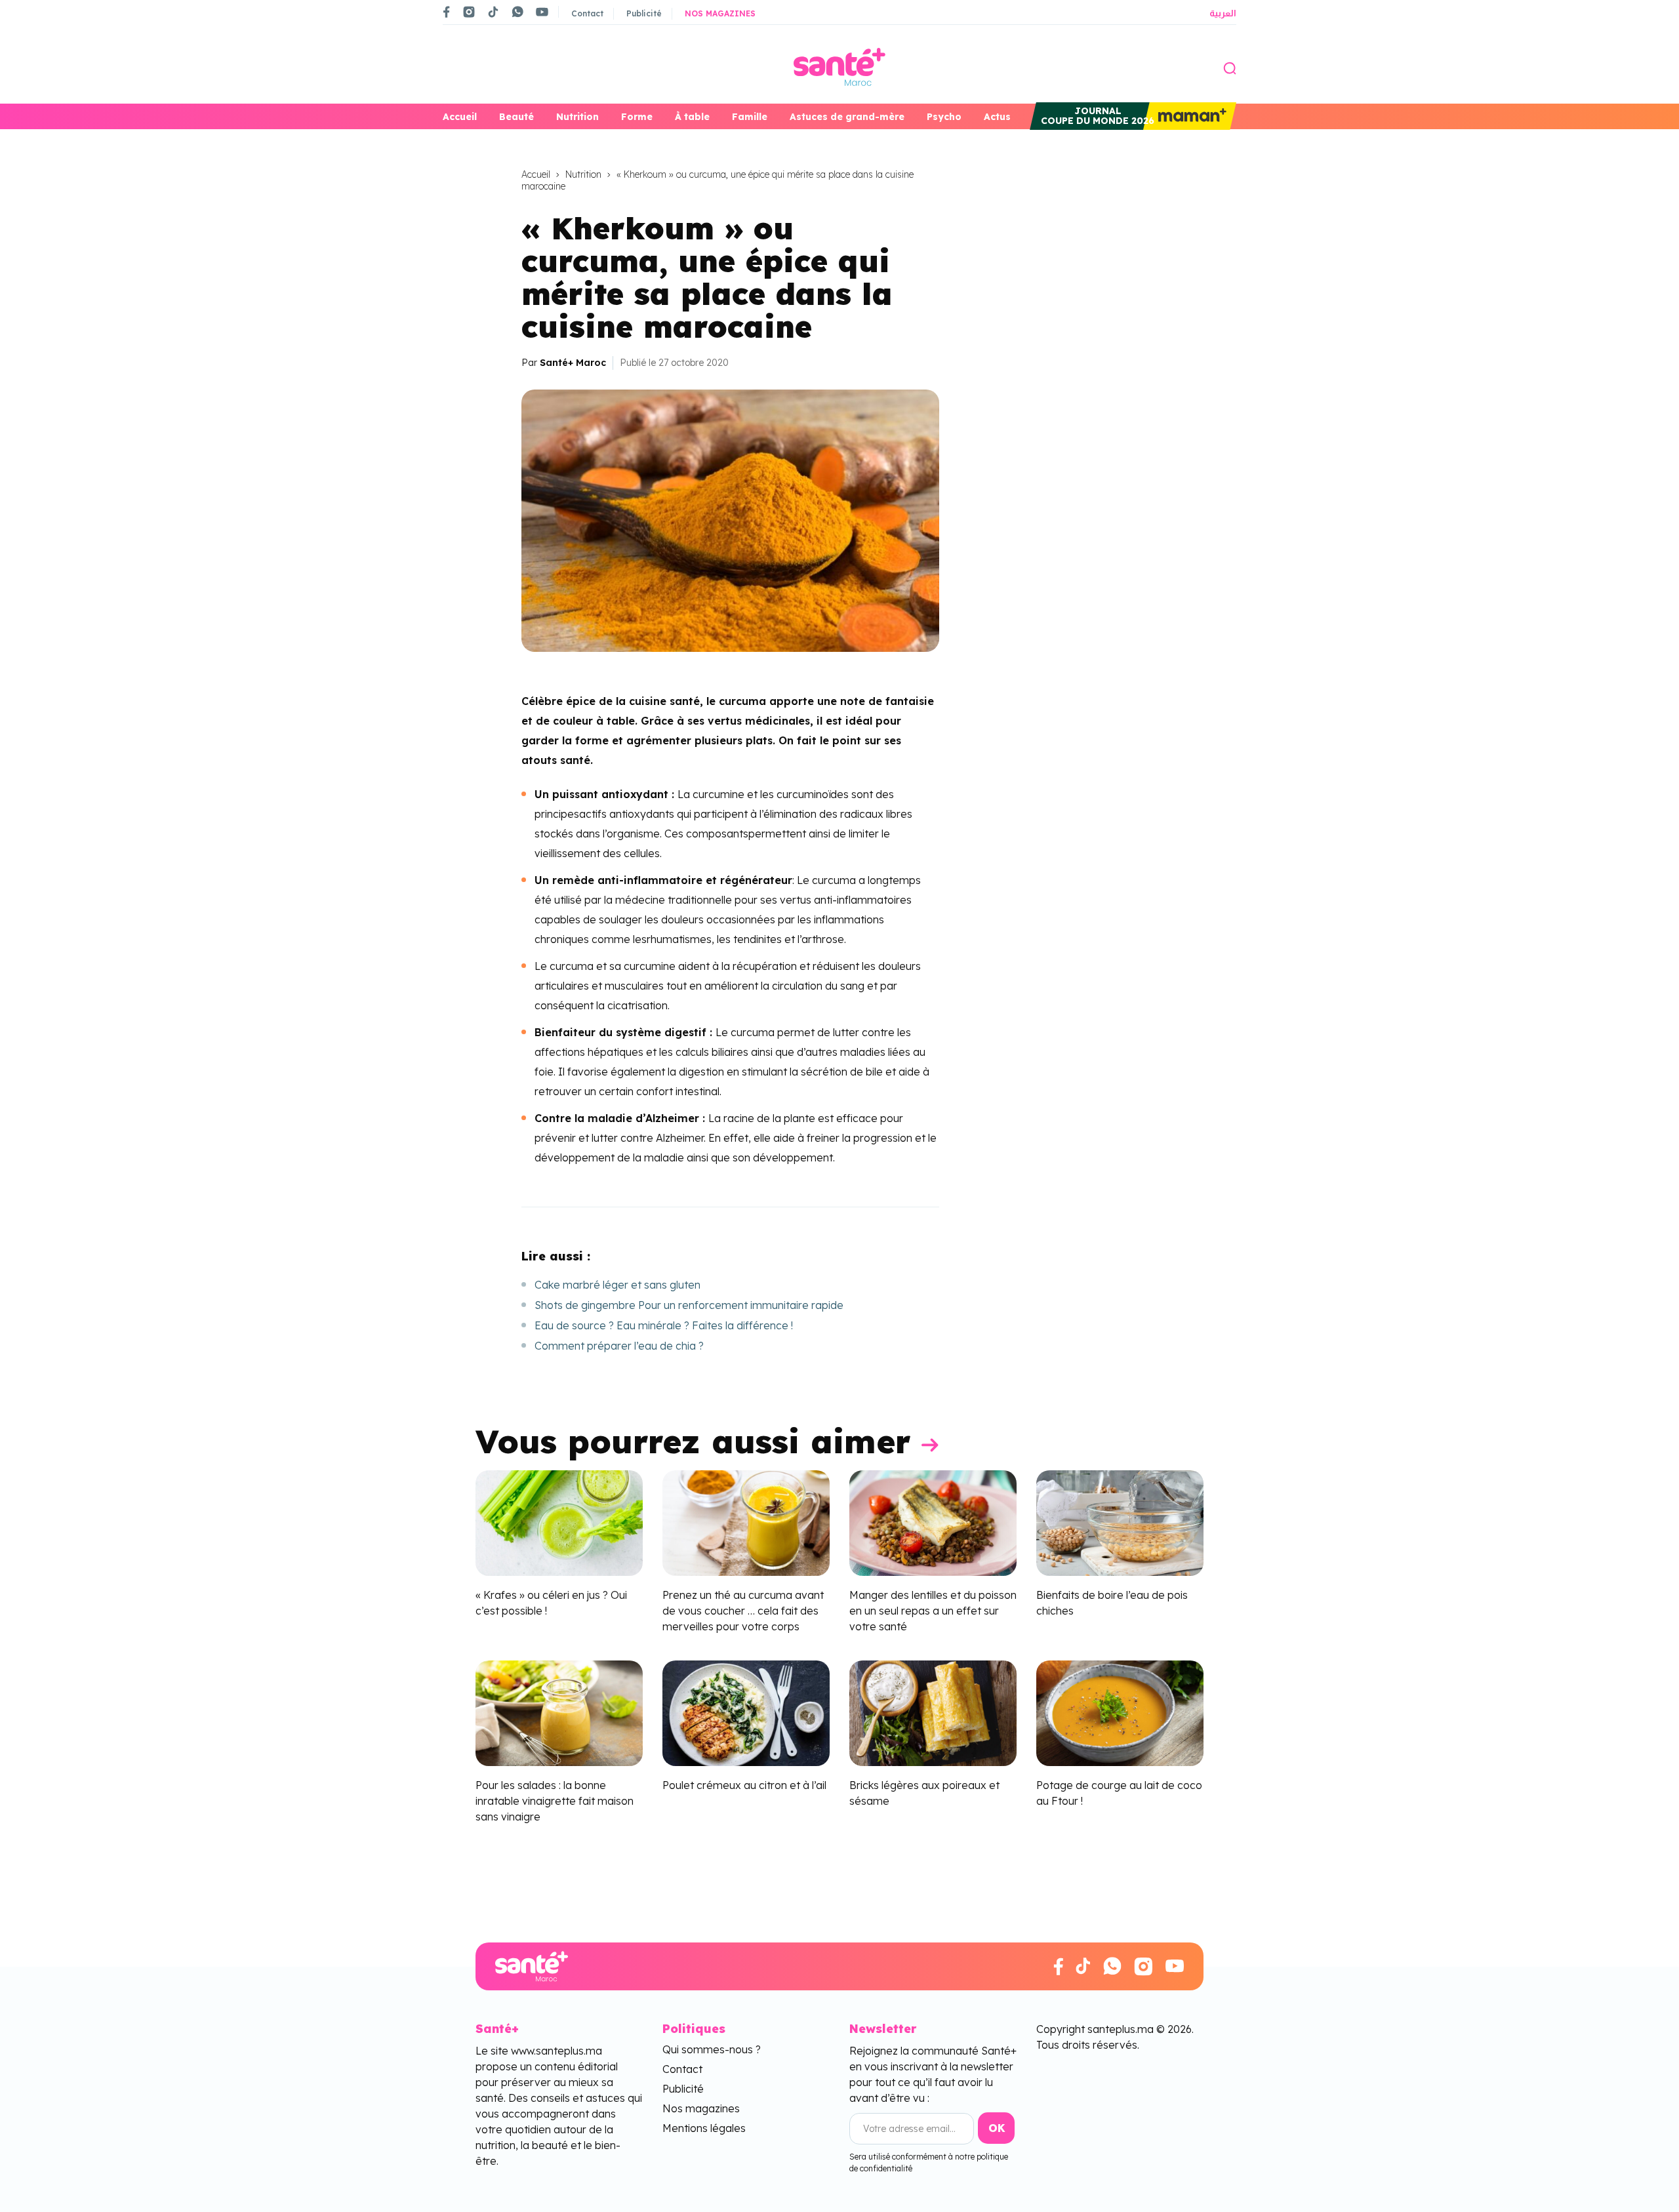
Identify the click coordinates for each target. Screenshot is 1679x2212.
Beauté (516, 117)
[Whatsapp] (517, 12)
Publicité (644, 13)
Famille (750, 117)
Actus (997, 117)
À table (692, 117)
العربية (1223, 13)
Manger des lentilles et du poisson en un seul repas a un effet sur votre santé (933, 1611)
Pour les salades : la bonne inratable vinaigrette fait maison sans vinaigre (555, 1801)
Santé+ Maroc (573, 363)
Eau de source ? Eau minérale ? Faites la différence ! (664, 1325)
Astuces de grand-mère (847, 117)
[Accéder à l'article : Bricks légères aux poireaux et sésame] (933, 1712)
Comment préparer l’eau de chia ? (619, 1346)
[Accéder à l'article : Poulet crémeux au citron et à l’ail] (746, 1712)
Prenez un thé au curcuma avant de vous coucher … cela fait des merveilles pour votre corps (743, 1611)
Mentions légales (704, 2128)
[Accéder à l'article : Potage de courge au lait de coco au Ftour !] (1120, 1712)
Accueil (460, 117)
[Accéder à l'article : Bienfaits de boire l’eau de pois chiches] (1120, 1522)
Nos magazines (720, 13)
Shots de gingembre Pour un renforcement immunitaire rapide (689, 1305)
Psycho (944, 117)
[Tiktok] (493, 12)
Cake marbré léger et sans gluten (617, 1285)
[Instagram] (469, 12)
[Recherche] (1230, 67)
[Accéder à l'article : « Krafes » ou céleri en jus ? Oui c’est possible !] (559, 1522)
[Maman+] (1190, 116)
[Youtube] (542, 12)
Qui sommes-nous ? (712, 2049)
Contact (587, 13)
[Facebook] (447, 12)
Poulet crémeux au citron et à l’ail (744, 1785)
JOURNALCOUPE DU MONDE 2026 (1098, 116)
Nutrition (577, 117)
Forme (637, 117)
